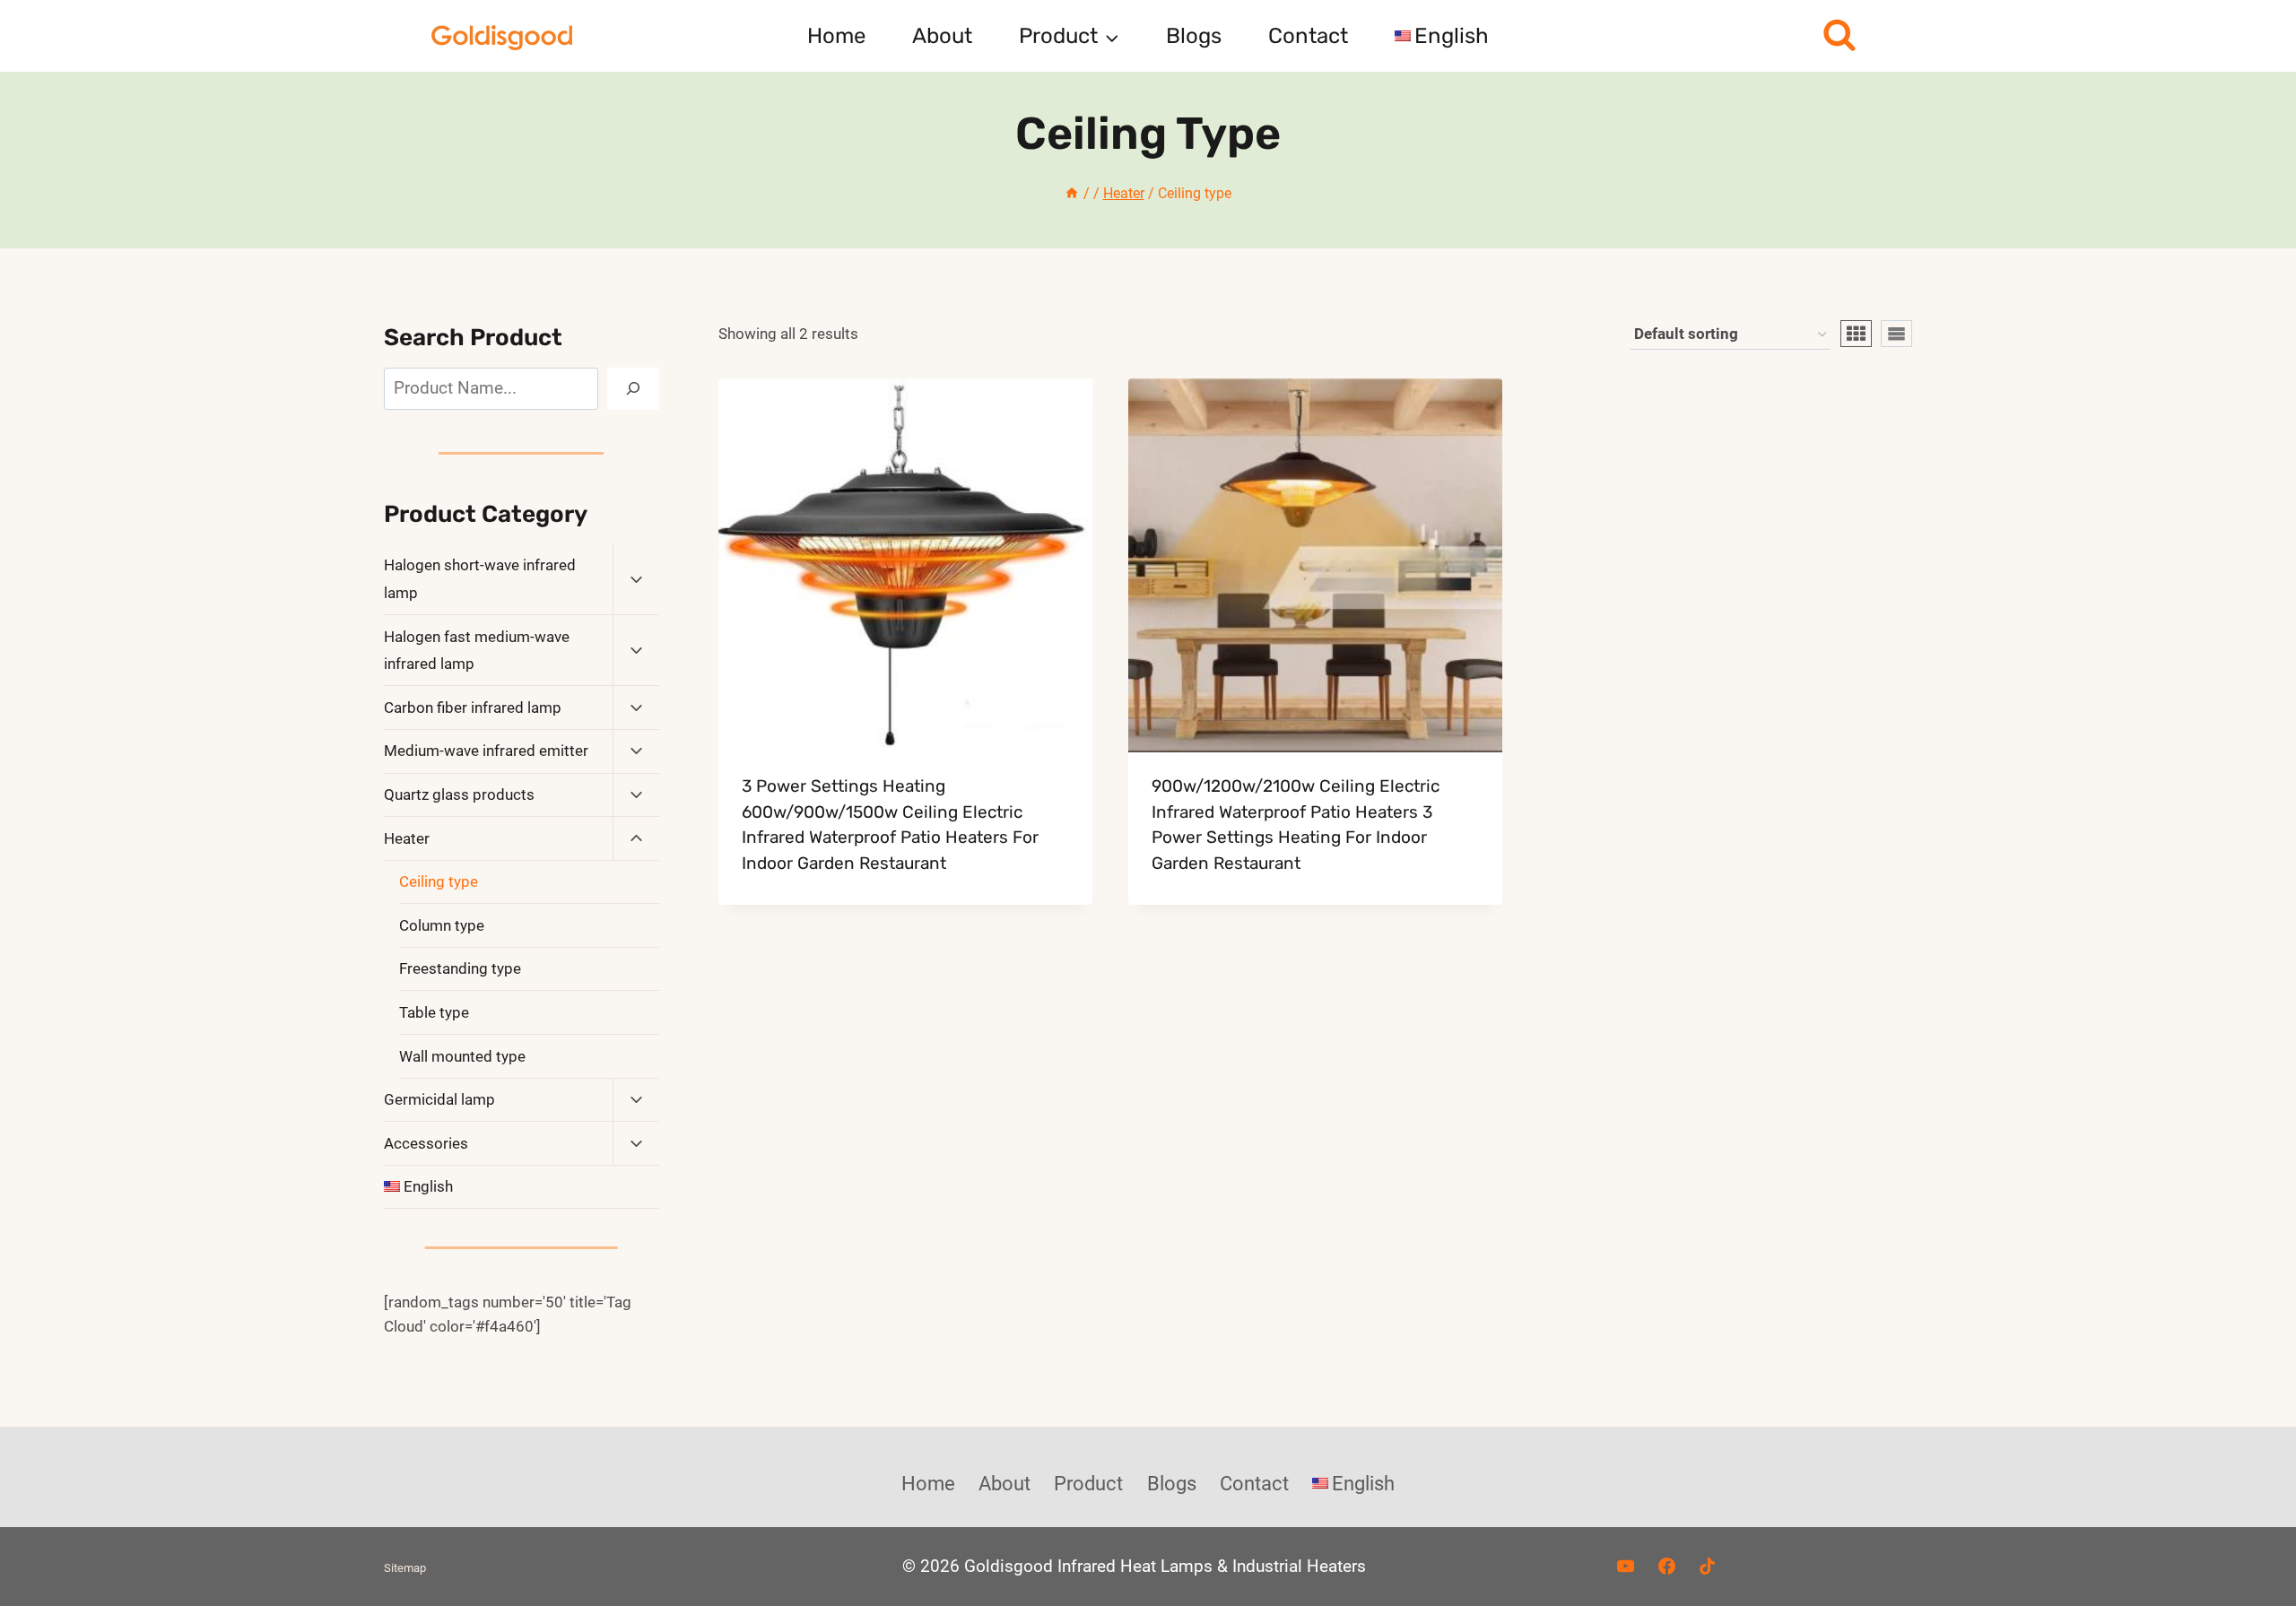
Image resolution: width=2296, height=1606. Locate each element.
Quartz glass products (459, 794)
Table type (434, 1012)
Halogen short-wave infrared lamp (480, 579)
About (942, 36)
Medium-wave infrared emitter (486, 751)
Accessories (426, 1143)
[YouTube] (1625, 1567)
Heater (407, 838)
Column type (442, 925)
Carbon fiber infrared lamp (473, 708)
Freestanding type (460, 968)
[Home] (1072, 193)
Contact (1308, 36)
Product (1088, 1484)
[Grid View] (1856, 334)
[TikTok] (1708, 1567)
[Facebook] (1666, 1567)
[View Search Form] (1839, 36)
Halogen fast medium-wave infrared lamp (477, 651)
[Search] (633, 389)
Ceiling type (439, 881)
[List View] (1896, 334)
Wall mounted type (462, 1056)
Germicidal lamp (439, 1099)
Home (836, 36)
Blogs (1194, 36)
